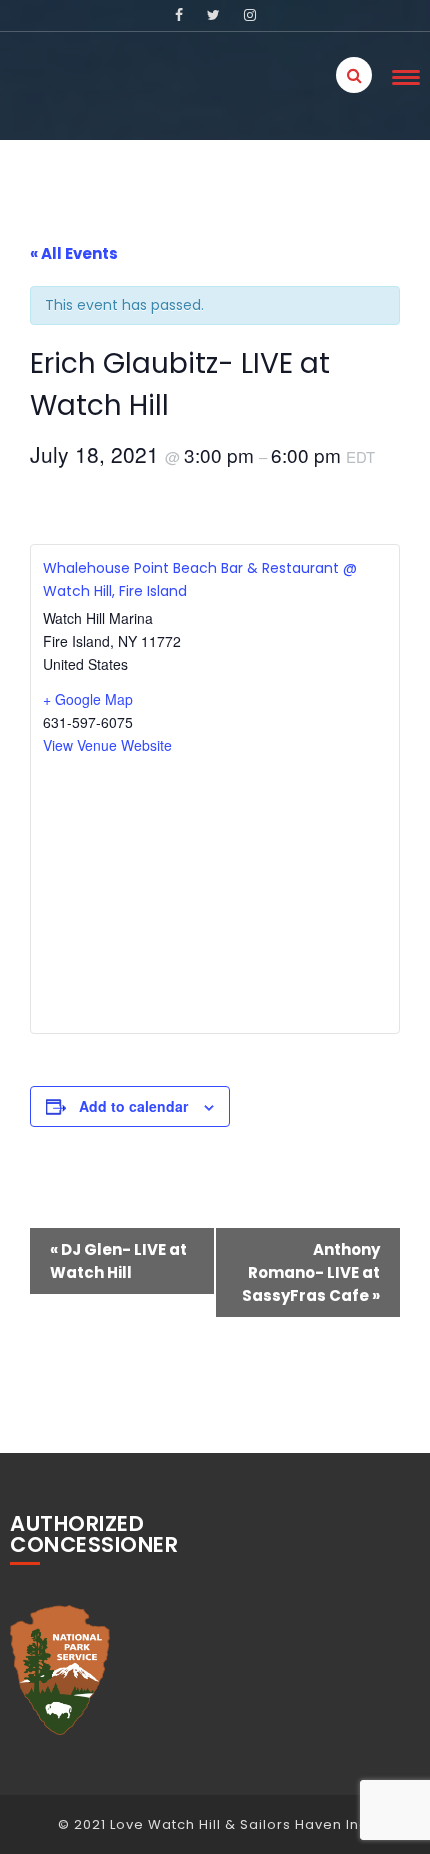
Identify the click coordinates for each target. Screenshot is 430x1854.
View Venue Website (107, 745)
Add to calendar (133, 1106)
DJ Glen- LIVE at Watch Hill (118, 1261)
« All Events (74, 253)
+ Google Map (88, 699)
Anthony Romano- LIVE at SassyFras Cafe (311, 1272)
